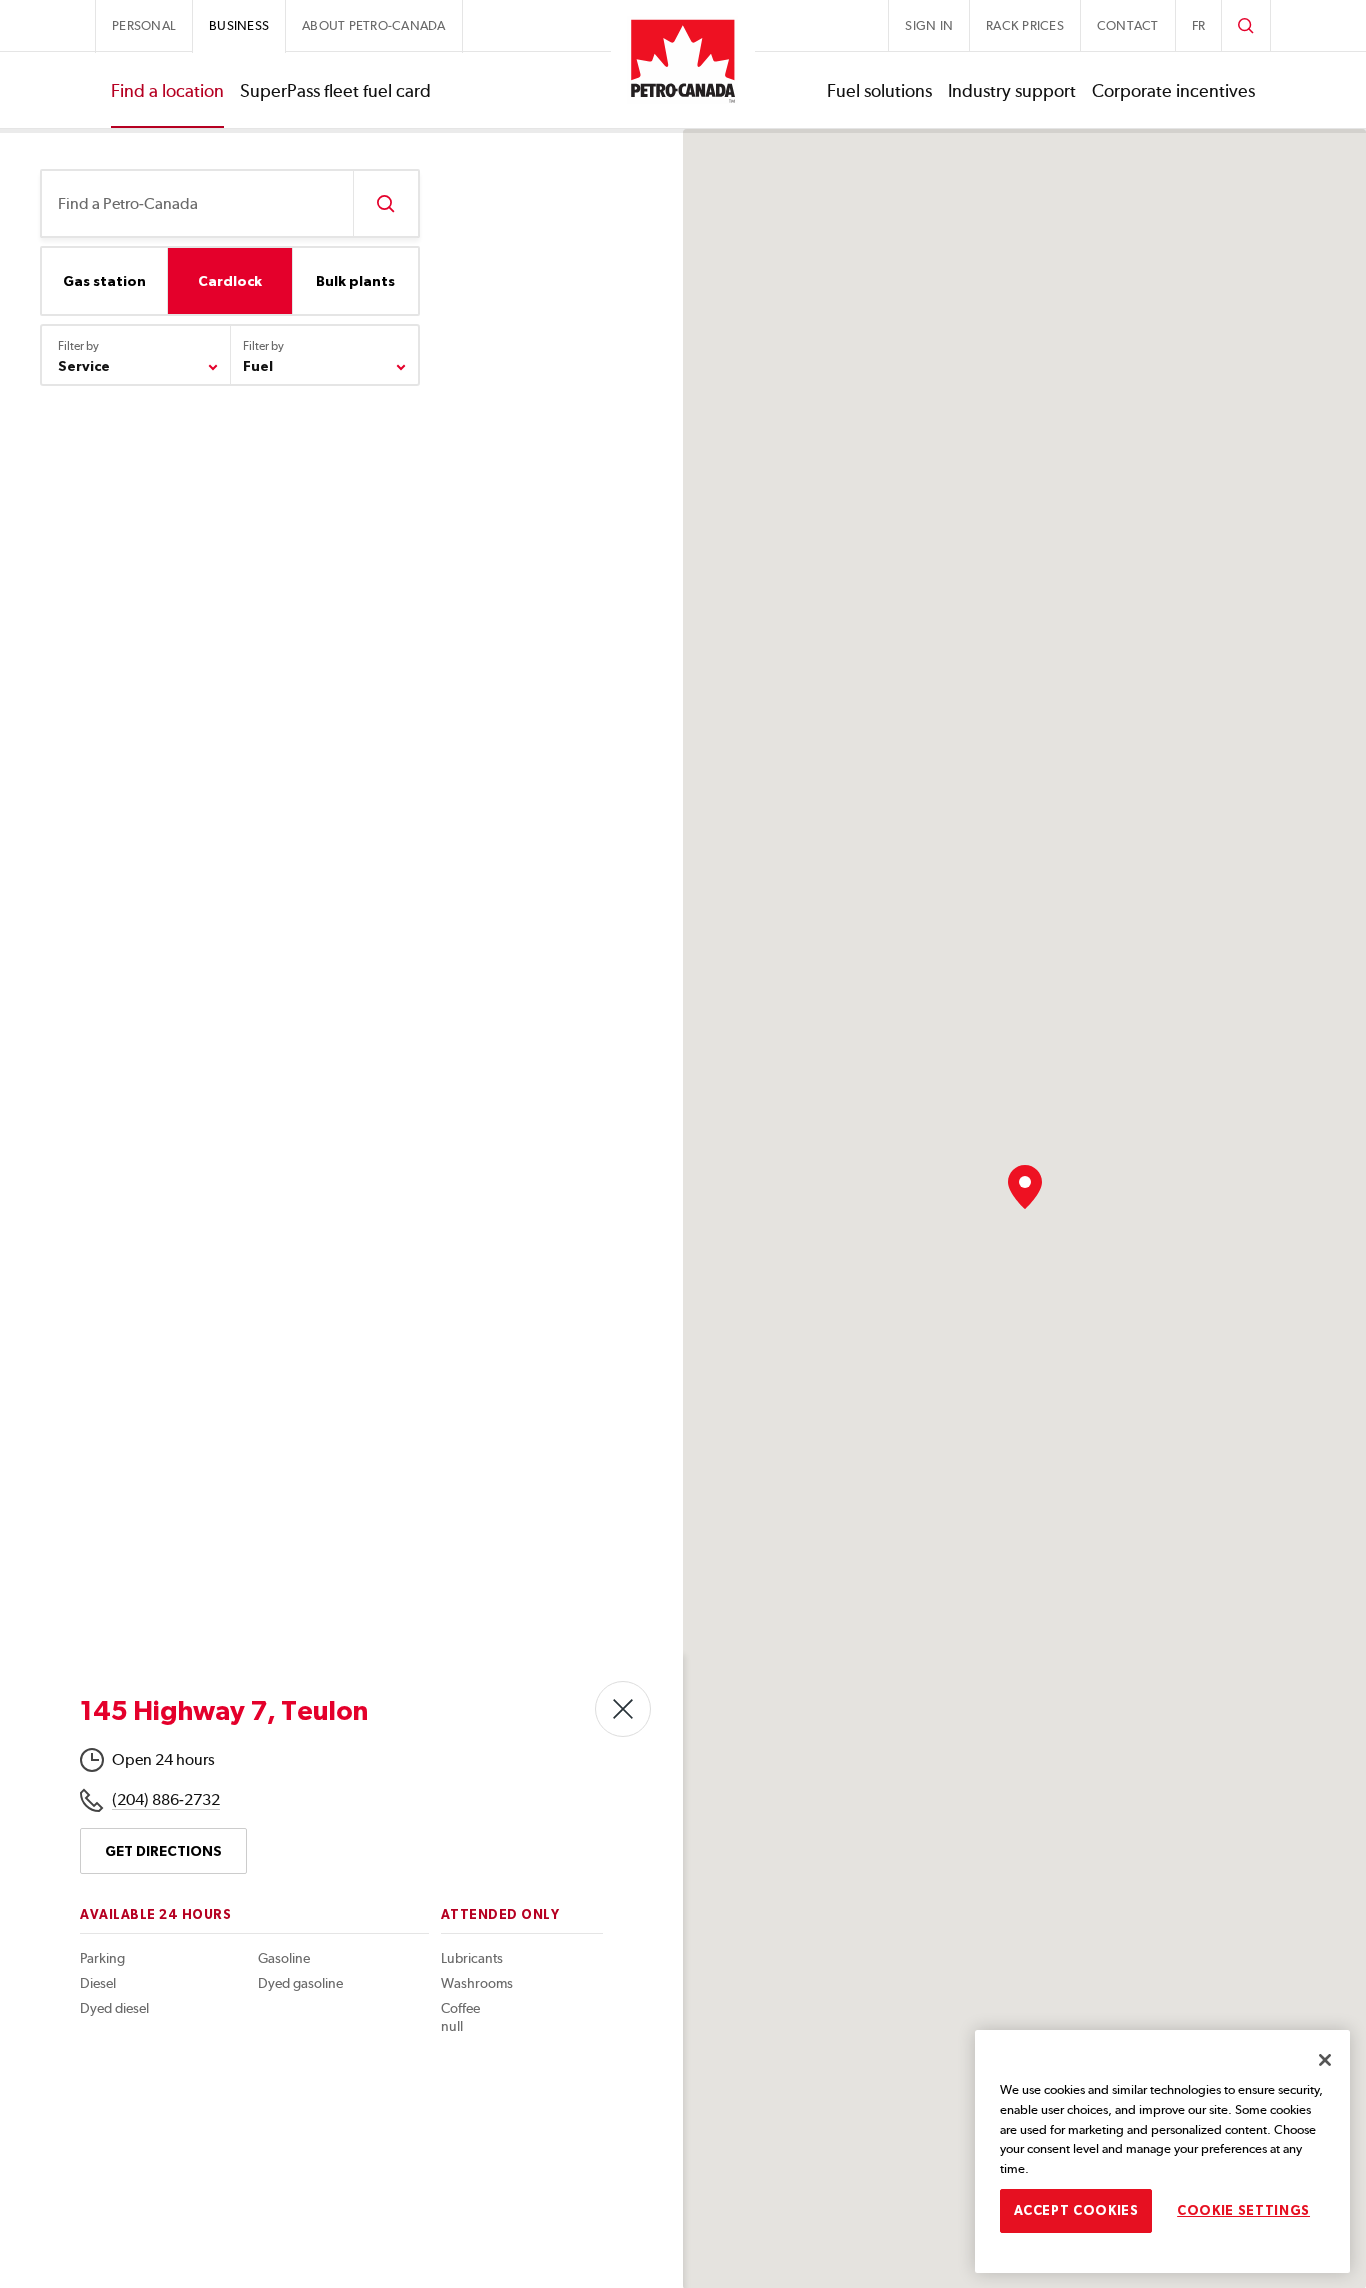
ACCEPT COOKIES (1076, 2209)
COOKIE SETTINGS (1243, 2209)
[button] (1025, 1187)
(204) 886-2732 (166, 1799)
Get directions (163, 1851)
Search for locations (385, 203)
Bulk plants (355, 281)
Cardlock (230, 281)
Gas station (104, 281)
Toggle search (1246, 25)
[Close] (1325, 2060)
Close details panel (623, 1709)
